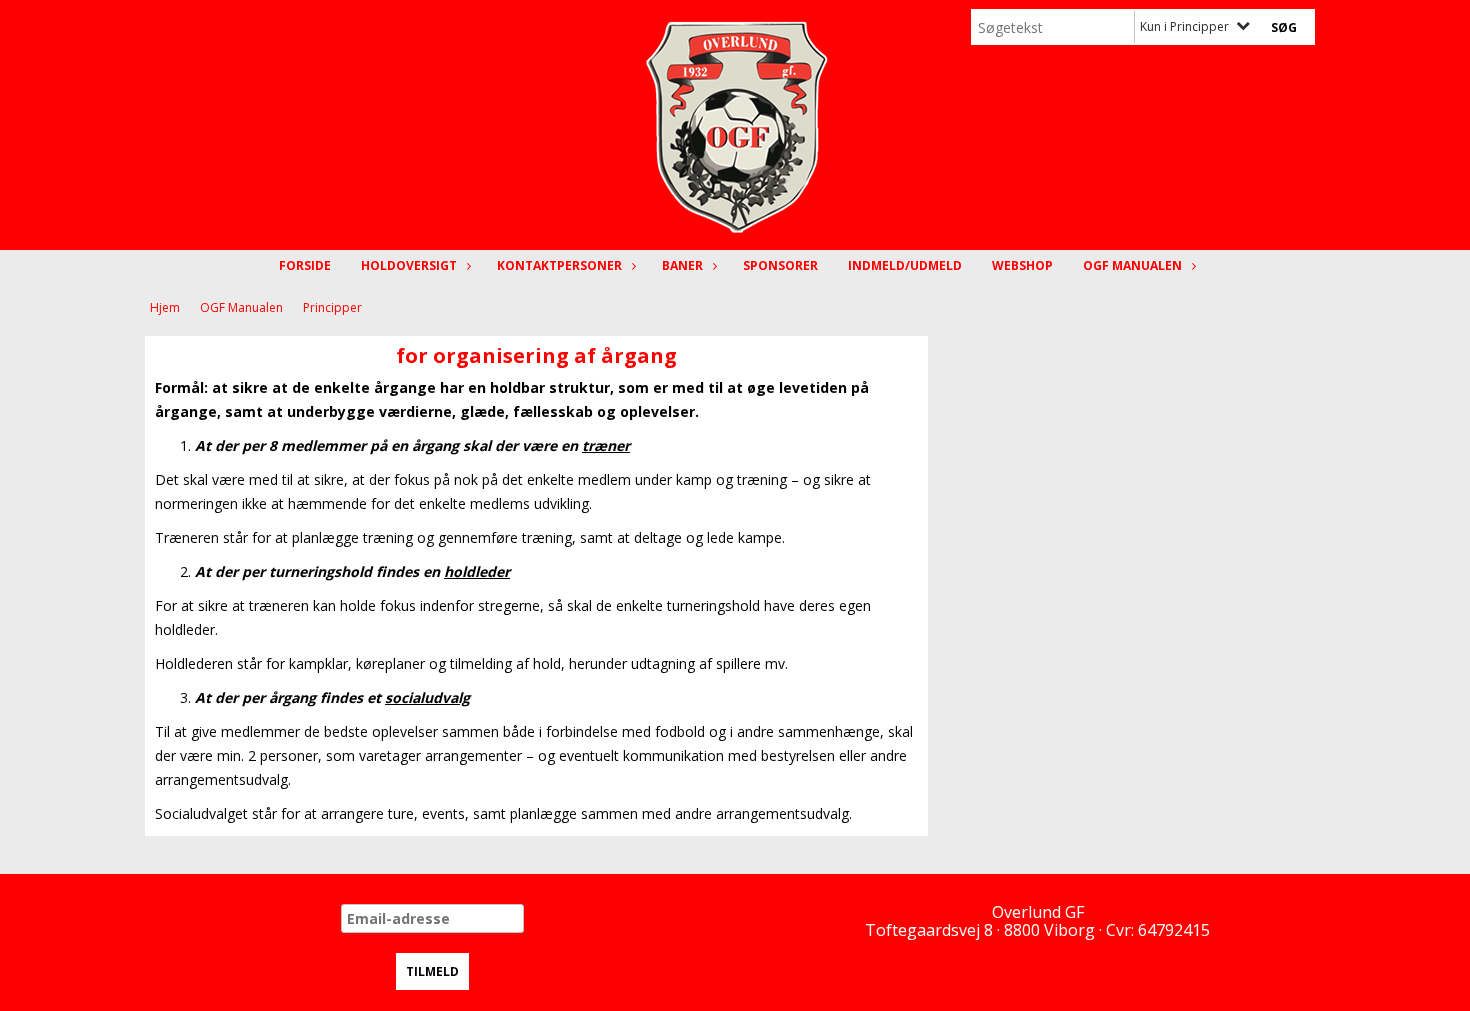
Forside (305, 265)
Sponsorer (780, 265)
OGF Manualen (1132, 265)
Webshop (1022, 265)
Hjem (165, 307)
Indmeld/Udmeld (905, 265)
